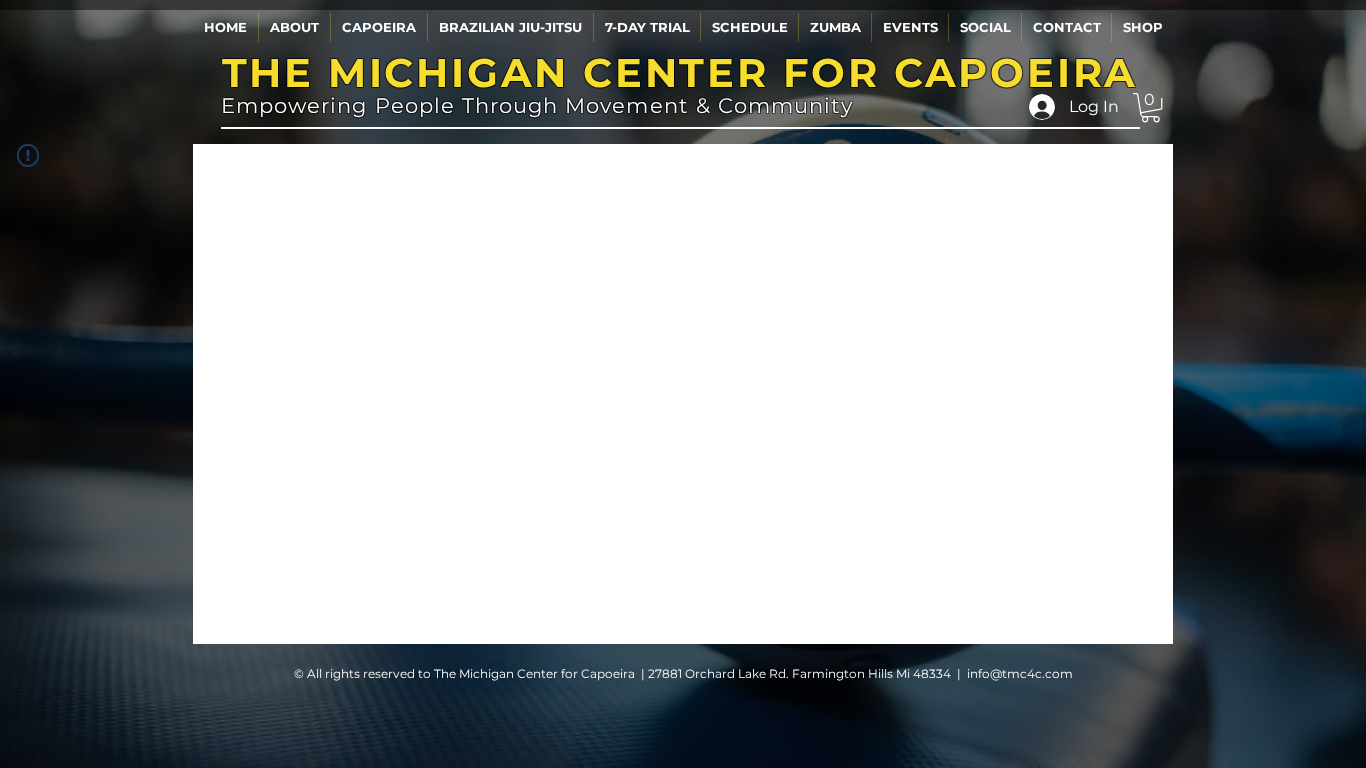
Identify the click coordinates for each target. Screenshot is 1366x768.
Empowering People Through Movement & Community (537, 105)
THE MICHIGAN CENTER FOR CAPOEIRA (680, 72)
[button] (294, 27)
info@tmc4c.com (1020, 673)
